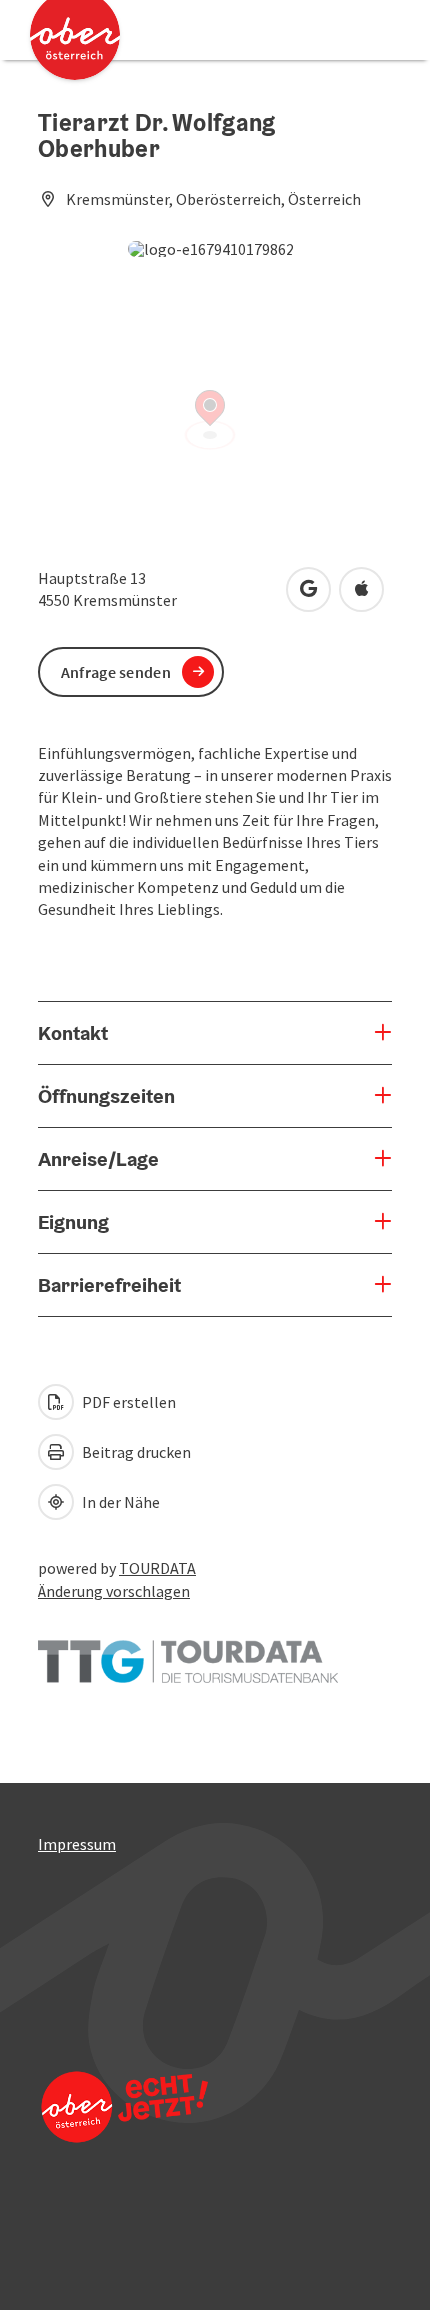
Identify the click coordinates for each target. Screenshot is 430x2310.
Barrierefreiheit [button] (109, 1285)
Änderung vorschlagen (114, 1591)
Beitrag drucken (135, 1452)
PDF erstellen (127, 1402)
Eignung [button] (73, 1222)
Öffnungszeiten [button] (106, 1096)
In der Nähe (119, 1502)
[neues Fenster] (188, 1652)
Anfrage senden (116, 672)
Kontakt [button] (73, 1033)
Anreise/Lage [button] (98, 1159)
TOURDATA (157, 1568)
